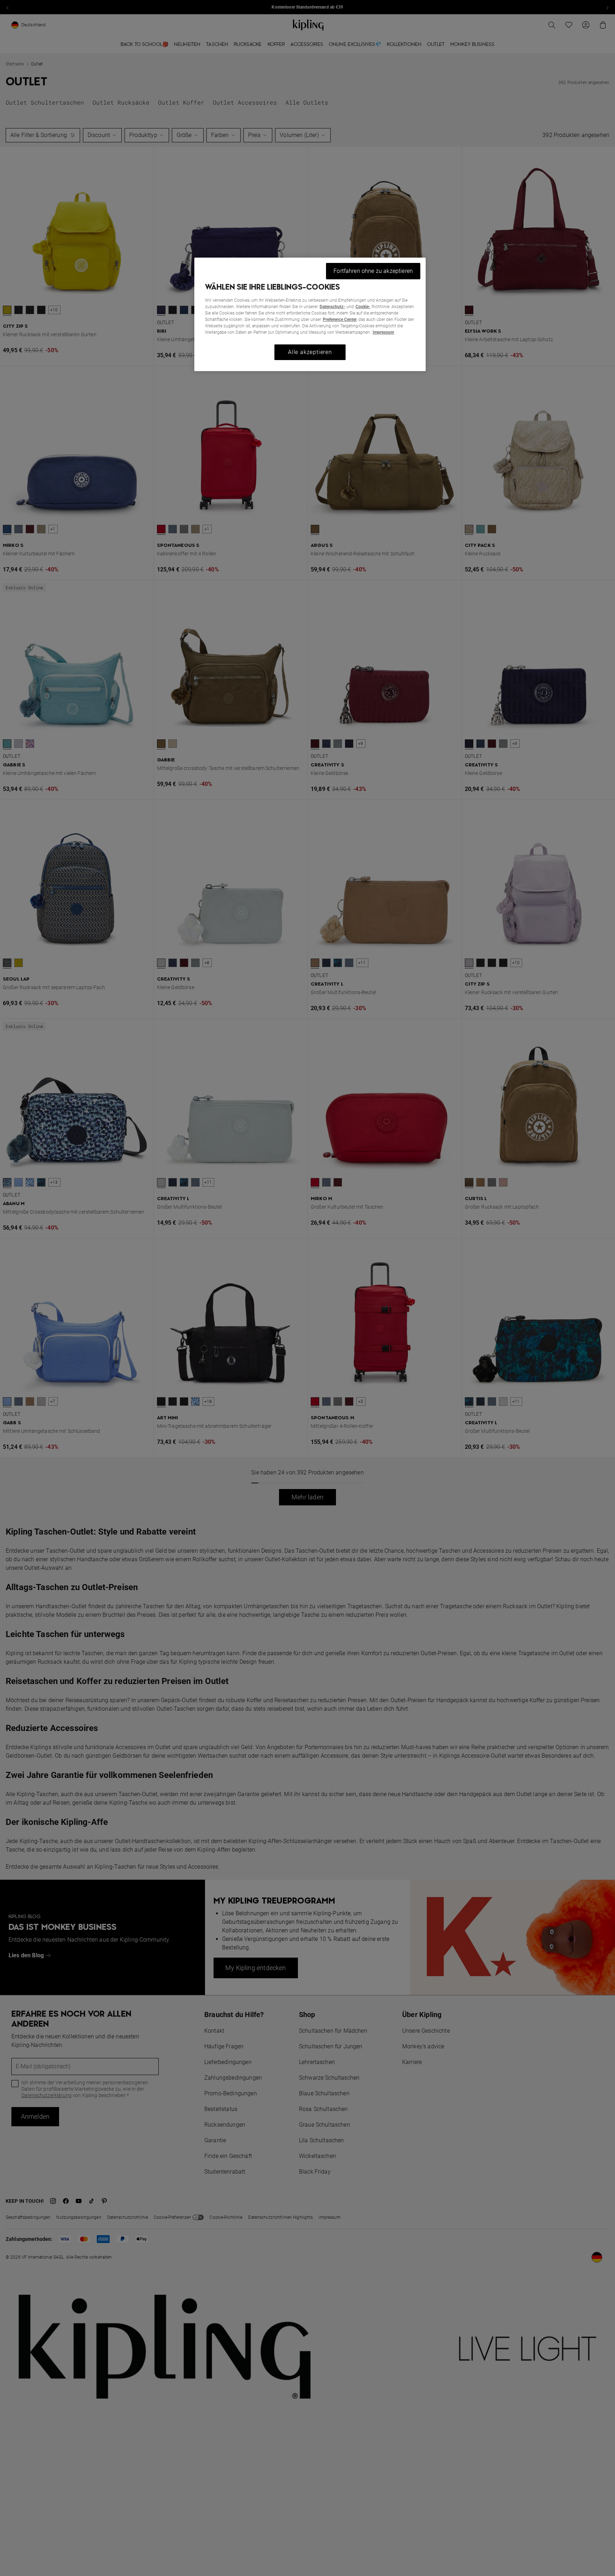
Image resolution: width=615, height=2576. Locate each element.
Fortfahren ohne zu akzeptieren (373, 271)
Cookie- (363, 307)
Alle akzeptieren (310, 352)
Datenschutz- (332, 307)
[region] (310, 314)
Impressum (383, 332)
